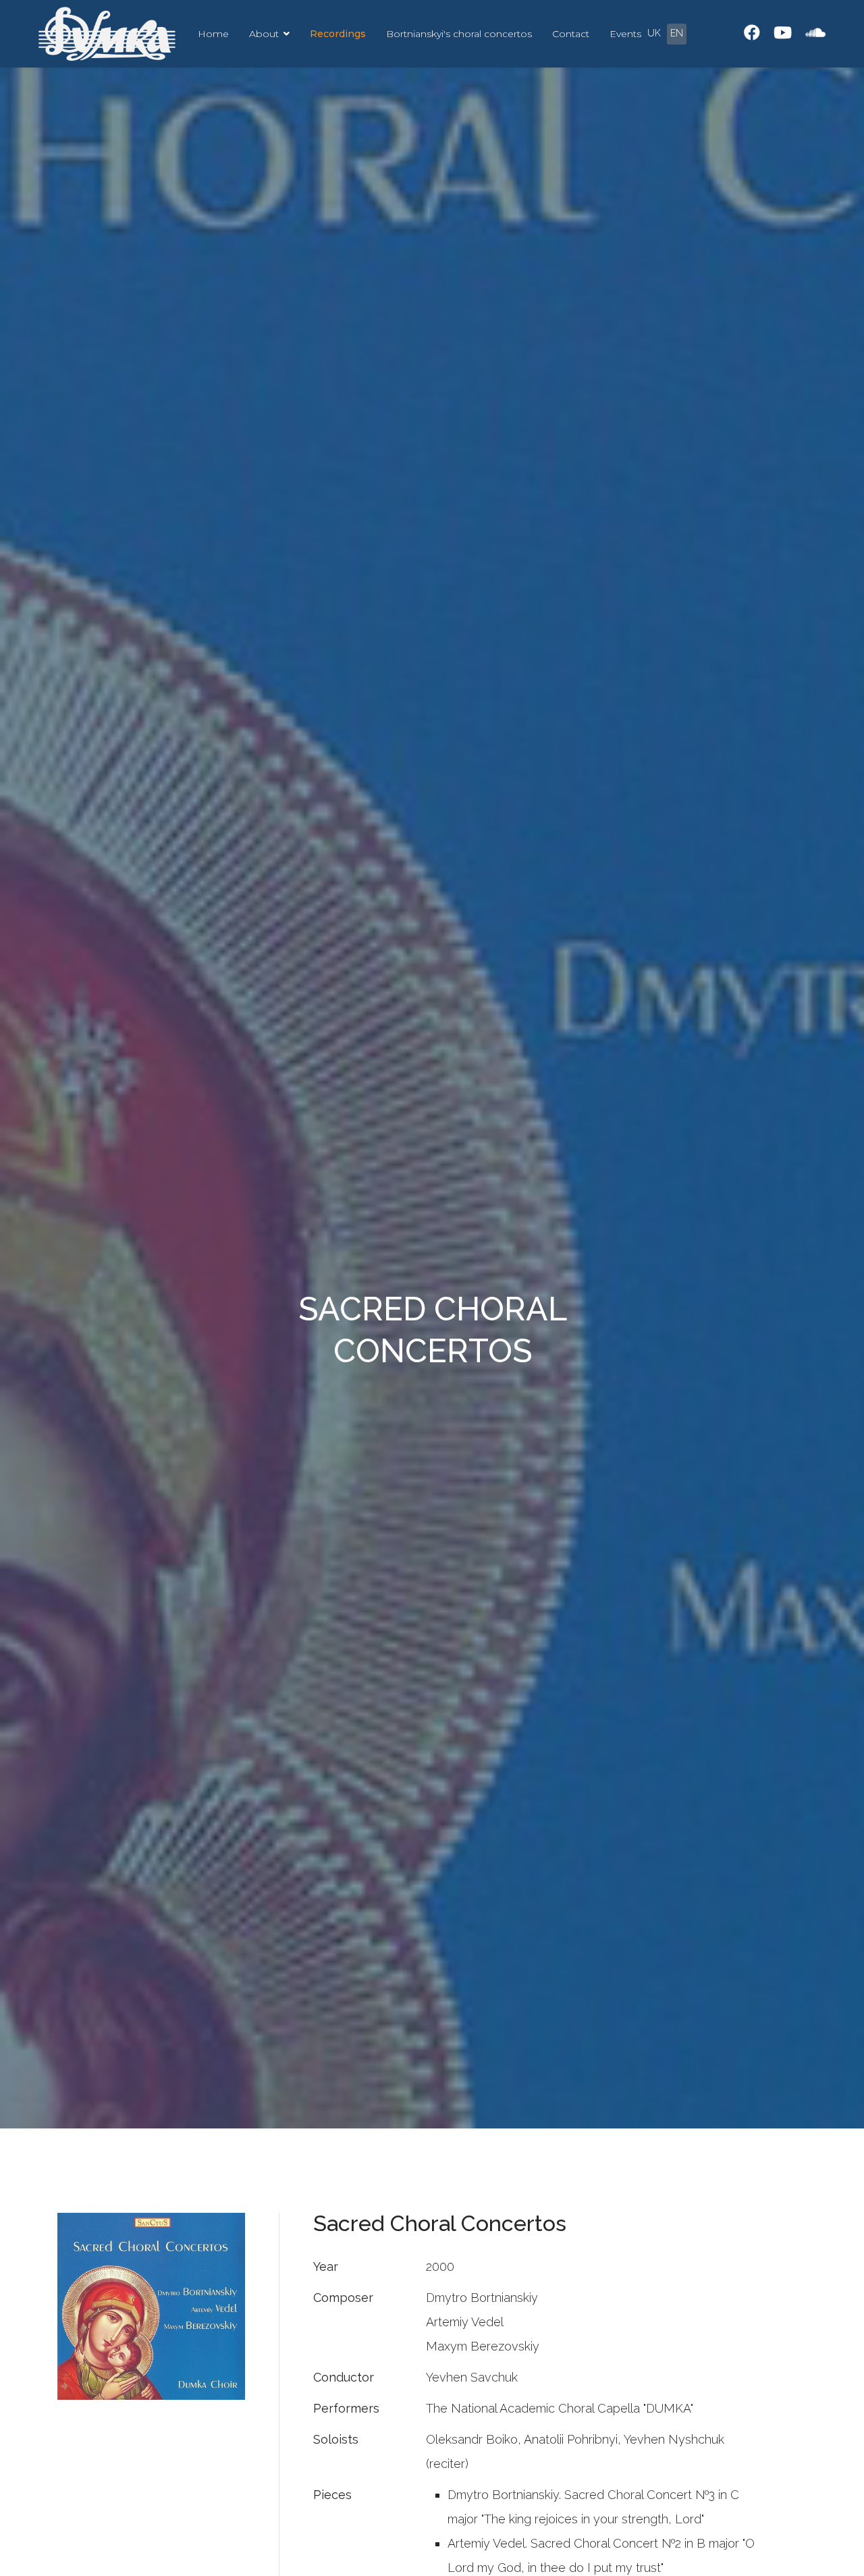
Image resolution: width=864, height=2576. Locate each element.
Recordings (338, 34)
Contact (571, 34)
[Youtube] (783, 33)
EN (677, 33)
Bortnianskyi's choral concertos (459, 34)
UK (654, 33)
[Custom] (815, 33)
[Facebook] (752, 33)
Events (625, 34)
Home (213, 34)
